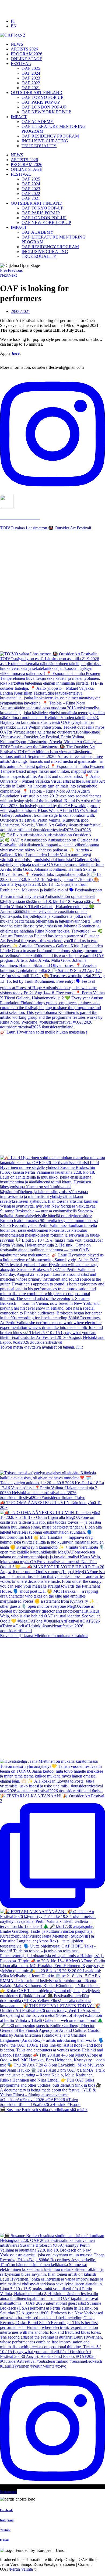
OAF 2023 (31, 78)
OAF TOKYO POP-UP (42, 97)
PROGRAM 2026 (27, 54)
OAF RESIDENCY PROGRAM (50, 136)
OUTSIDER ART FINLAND (37, 93)
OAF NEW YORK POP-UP (46, 112)
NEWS (17, 44)
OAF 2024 (31, 73)
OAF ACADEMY (38, 122)
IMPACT (19, 117)
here (16, 353)
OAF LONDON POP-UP (44, 107)
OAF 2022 (31, 83)
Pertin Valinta (21, 2569)
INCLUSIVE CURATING (45, 141)
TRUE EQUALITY (39, 146)
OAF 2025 (31, 68)
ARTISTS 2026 (24, 49)
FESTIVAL (21, 64)
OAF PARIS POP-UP (41, 102)
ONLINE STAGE (27, 59)
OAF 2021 (31, 88)
